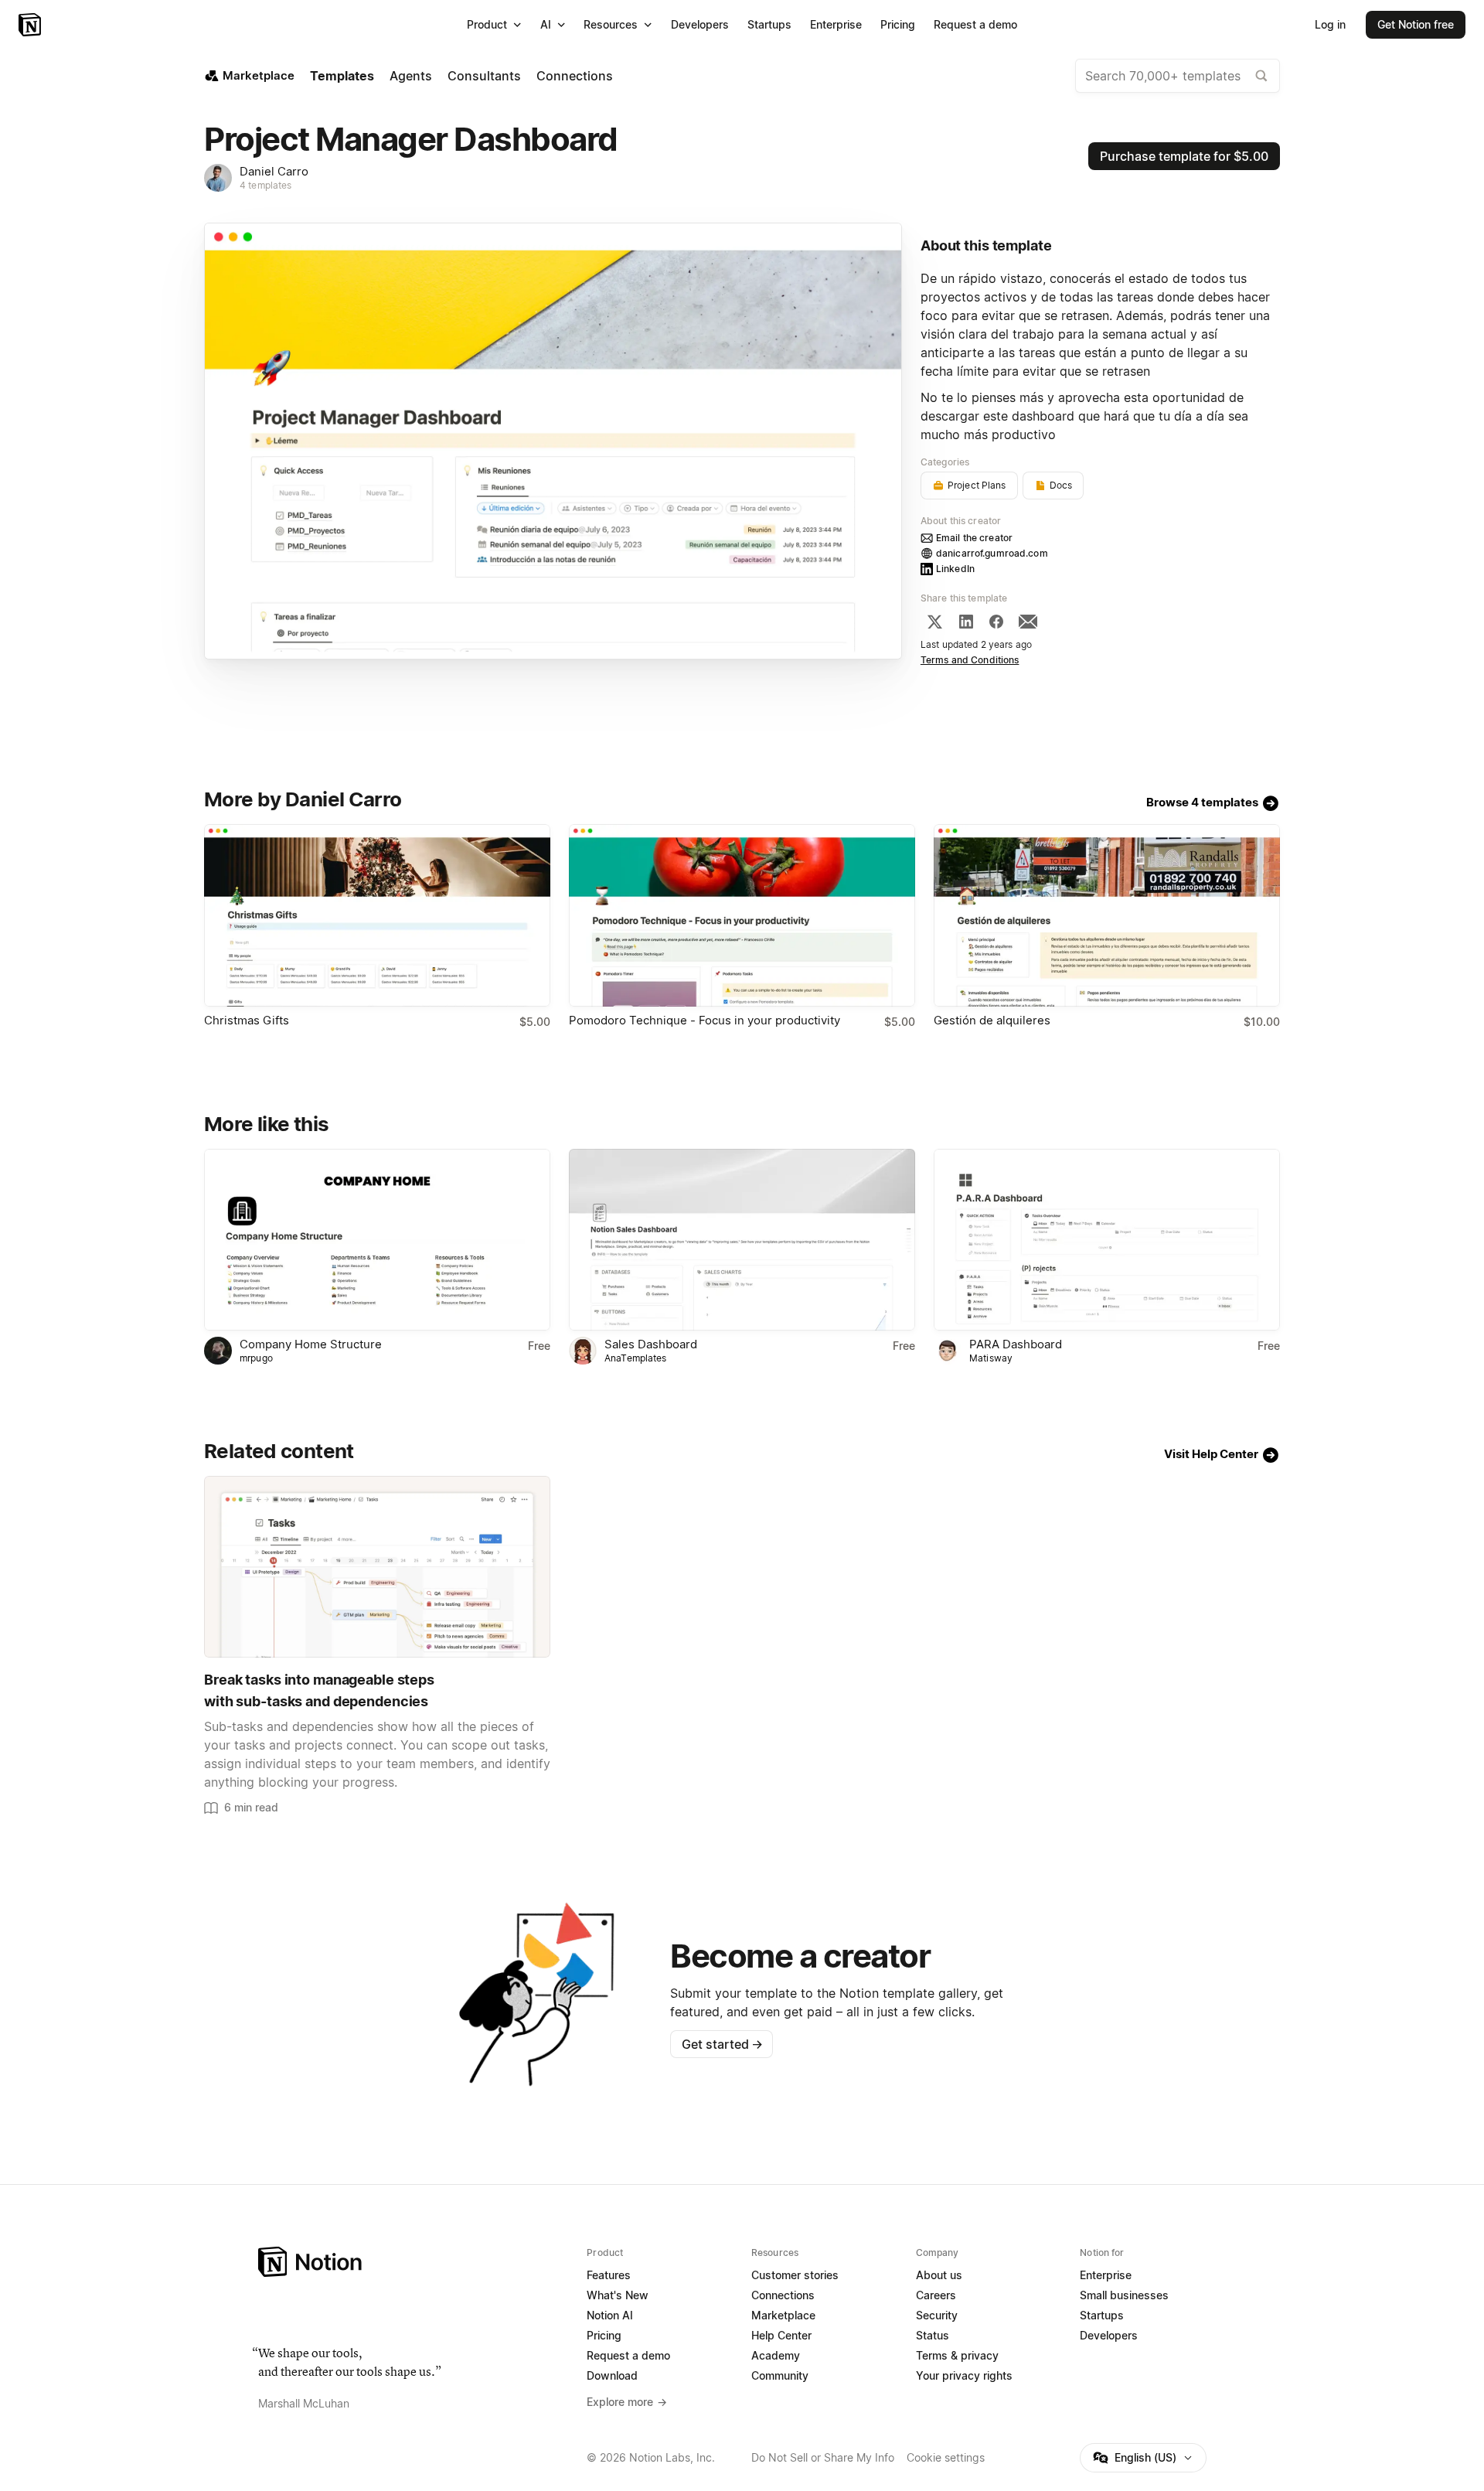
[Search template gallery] (1261, 76)
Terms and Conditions (970, 660)
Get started (722, 2044)
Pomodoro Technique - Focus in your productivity (705, 1020)
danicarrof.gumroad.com (992, 553)
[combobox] (1178, 76)
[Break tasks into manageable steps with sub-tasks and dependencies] (377, 1567)
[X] (934, 622)
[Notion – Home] (31, 25)
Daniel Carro (274, 171)
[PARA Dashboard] (1107, 1240)
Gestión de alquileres (992, 1020)
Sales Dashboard (651, 1344)
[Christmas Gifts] (377, 915)
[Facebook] (996, 622)
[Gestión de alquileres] (1107, 915)
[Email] (1028, 622)
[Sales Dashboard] (742, 1240)
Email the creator (974, 538)
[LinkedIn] (966, 622)
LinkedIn (955, 569)
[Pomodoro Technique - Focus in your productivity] (742, 915)
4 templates (265, 185)
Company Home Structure (311, 1344)
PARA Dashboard (1016, 1344)
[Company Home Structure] (377, 1240)
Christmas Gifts (247, 1020)
